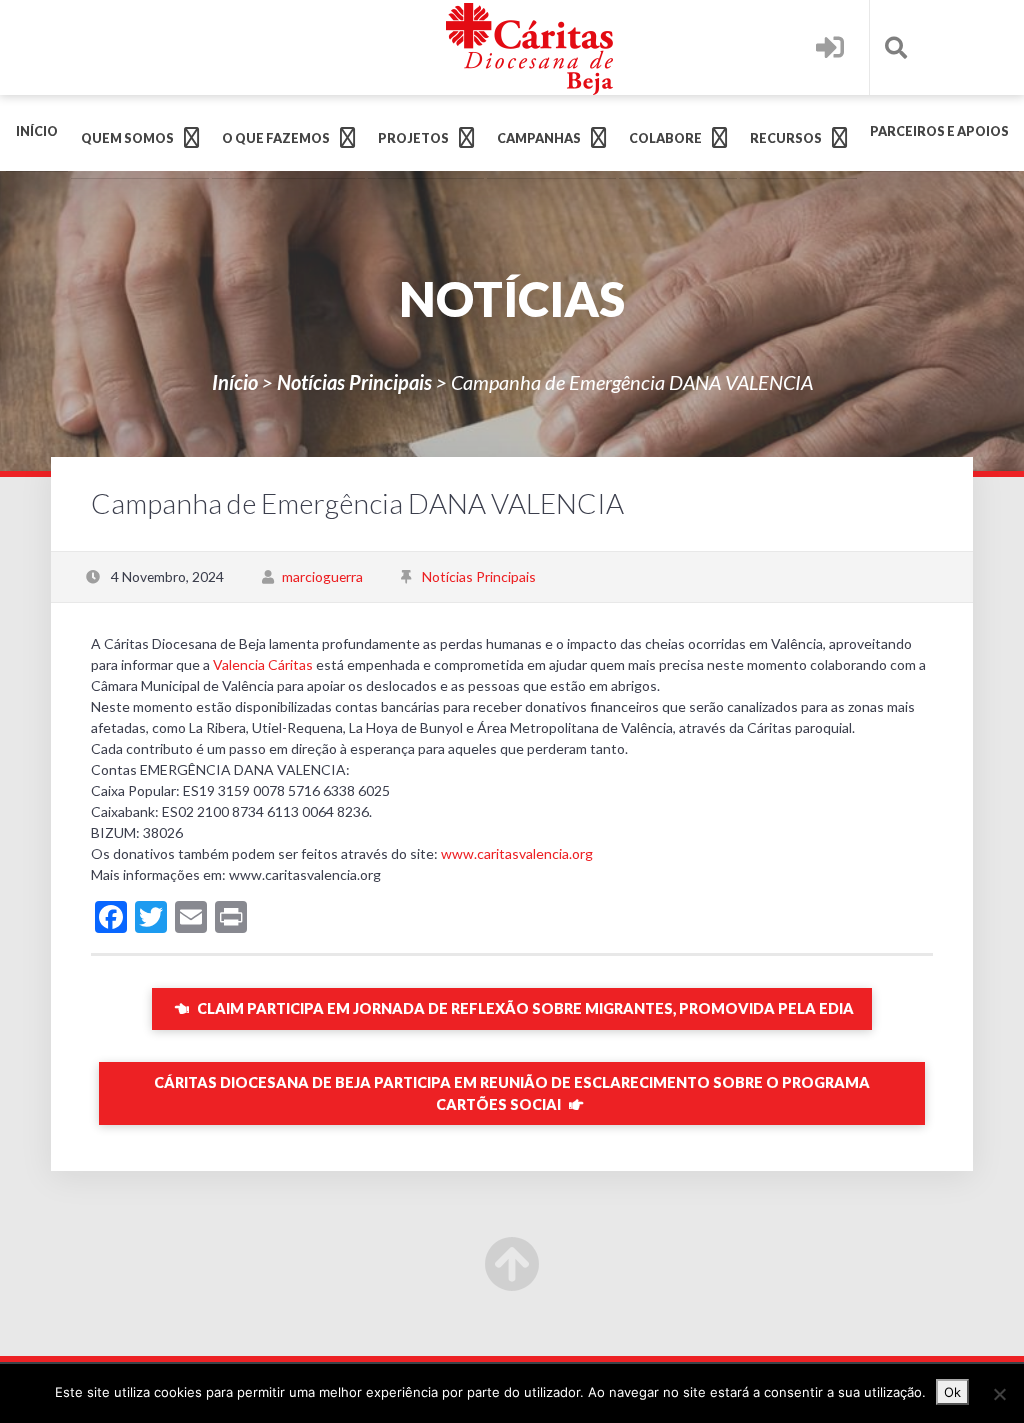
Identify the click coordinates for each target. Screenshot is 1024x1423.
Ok (952, 1392)
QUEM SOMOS (127, 138)
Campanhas (539, 138)
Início (37, 131)
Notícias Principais (354, 382)
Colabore (665, 138)
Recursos (786, 138)
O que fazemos (276, 138)
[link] (263, 664)
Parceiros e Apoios (939, 131)
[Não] (999, 1394)
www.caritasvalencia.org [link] (517, 853)
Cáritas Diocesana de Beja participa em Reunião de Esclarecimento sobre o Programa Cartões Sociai (512, 1093)
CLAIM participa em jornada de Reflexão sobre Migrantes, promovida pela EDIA (524, 1008)
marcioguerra (322, 576)
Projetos (413, 138)
